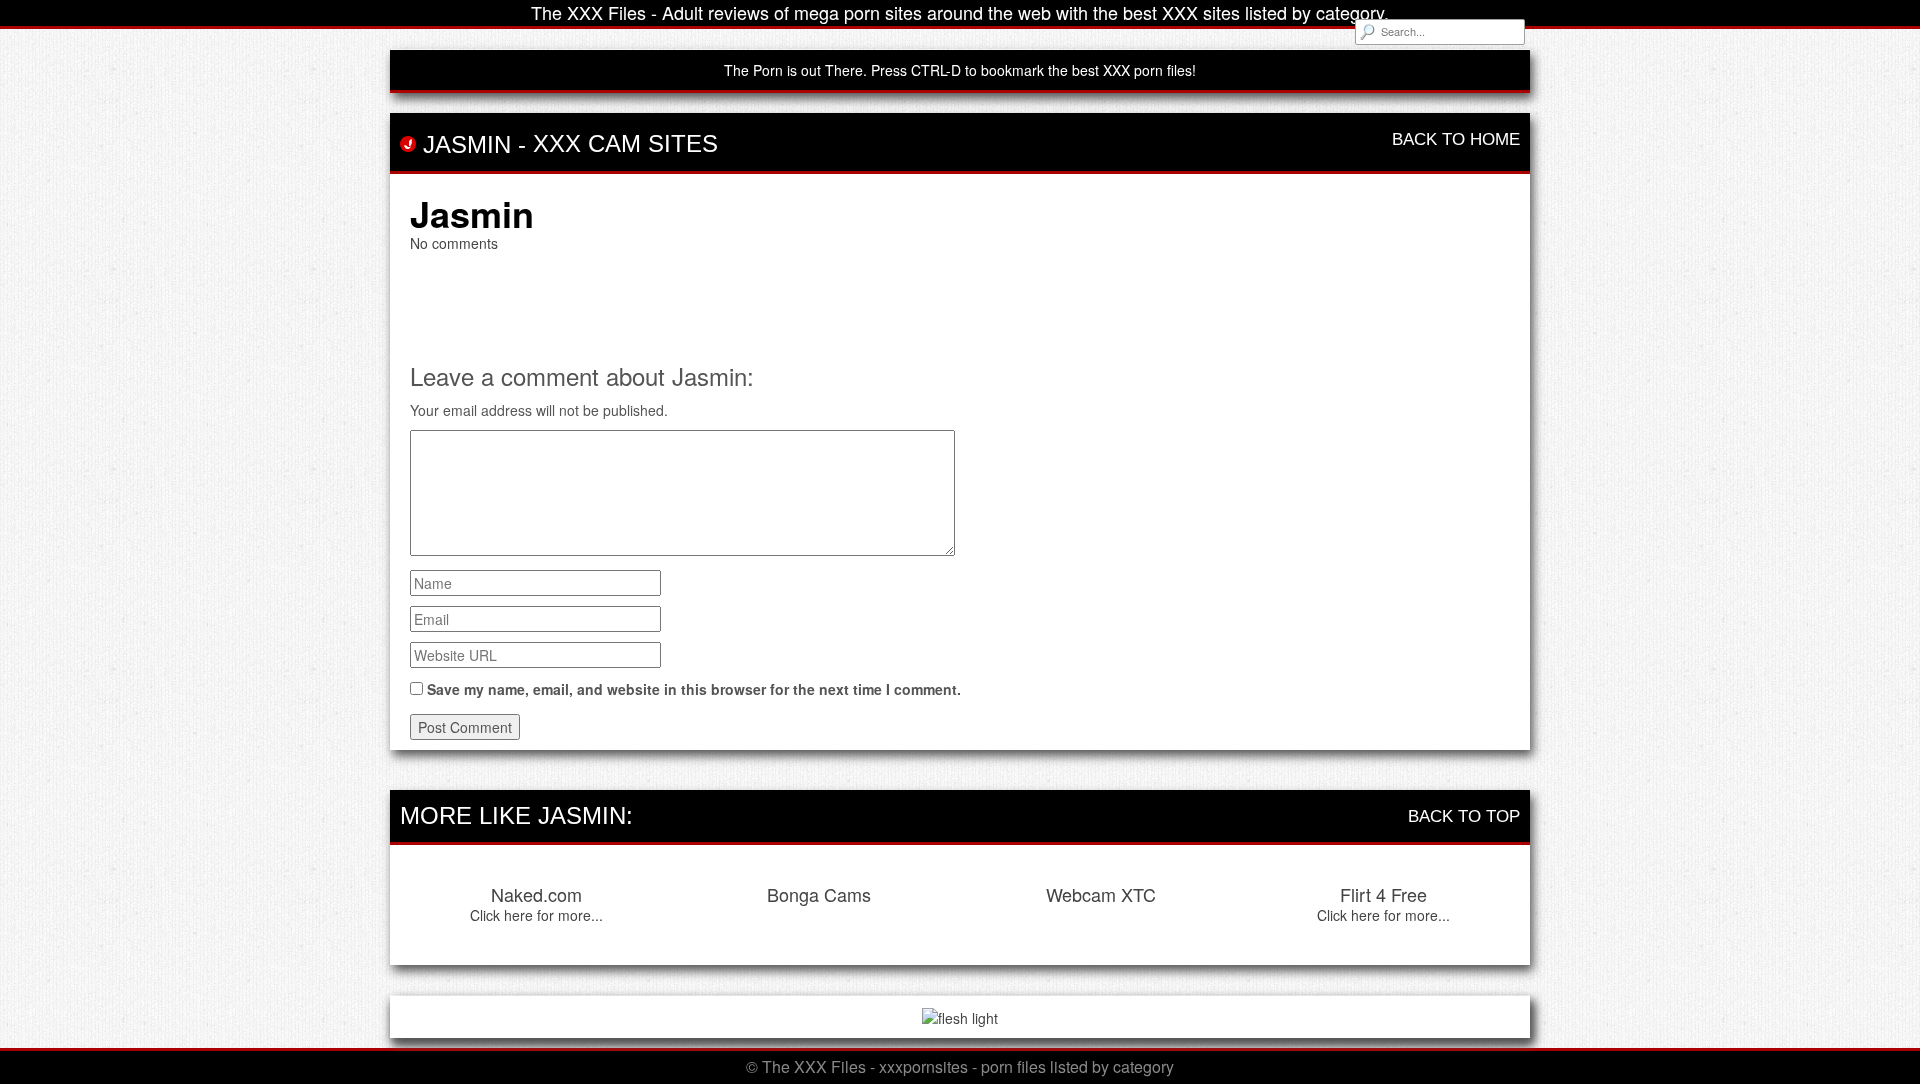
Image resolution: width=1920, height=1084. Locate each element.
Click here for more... (536, 915)
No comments (454, 243)
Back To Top (1464, 816)
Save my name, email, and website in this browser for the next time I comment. (694, 689)
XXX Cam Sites (625, 143)
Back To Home (1456, 139)
